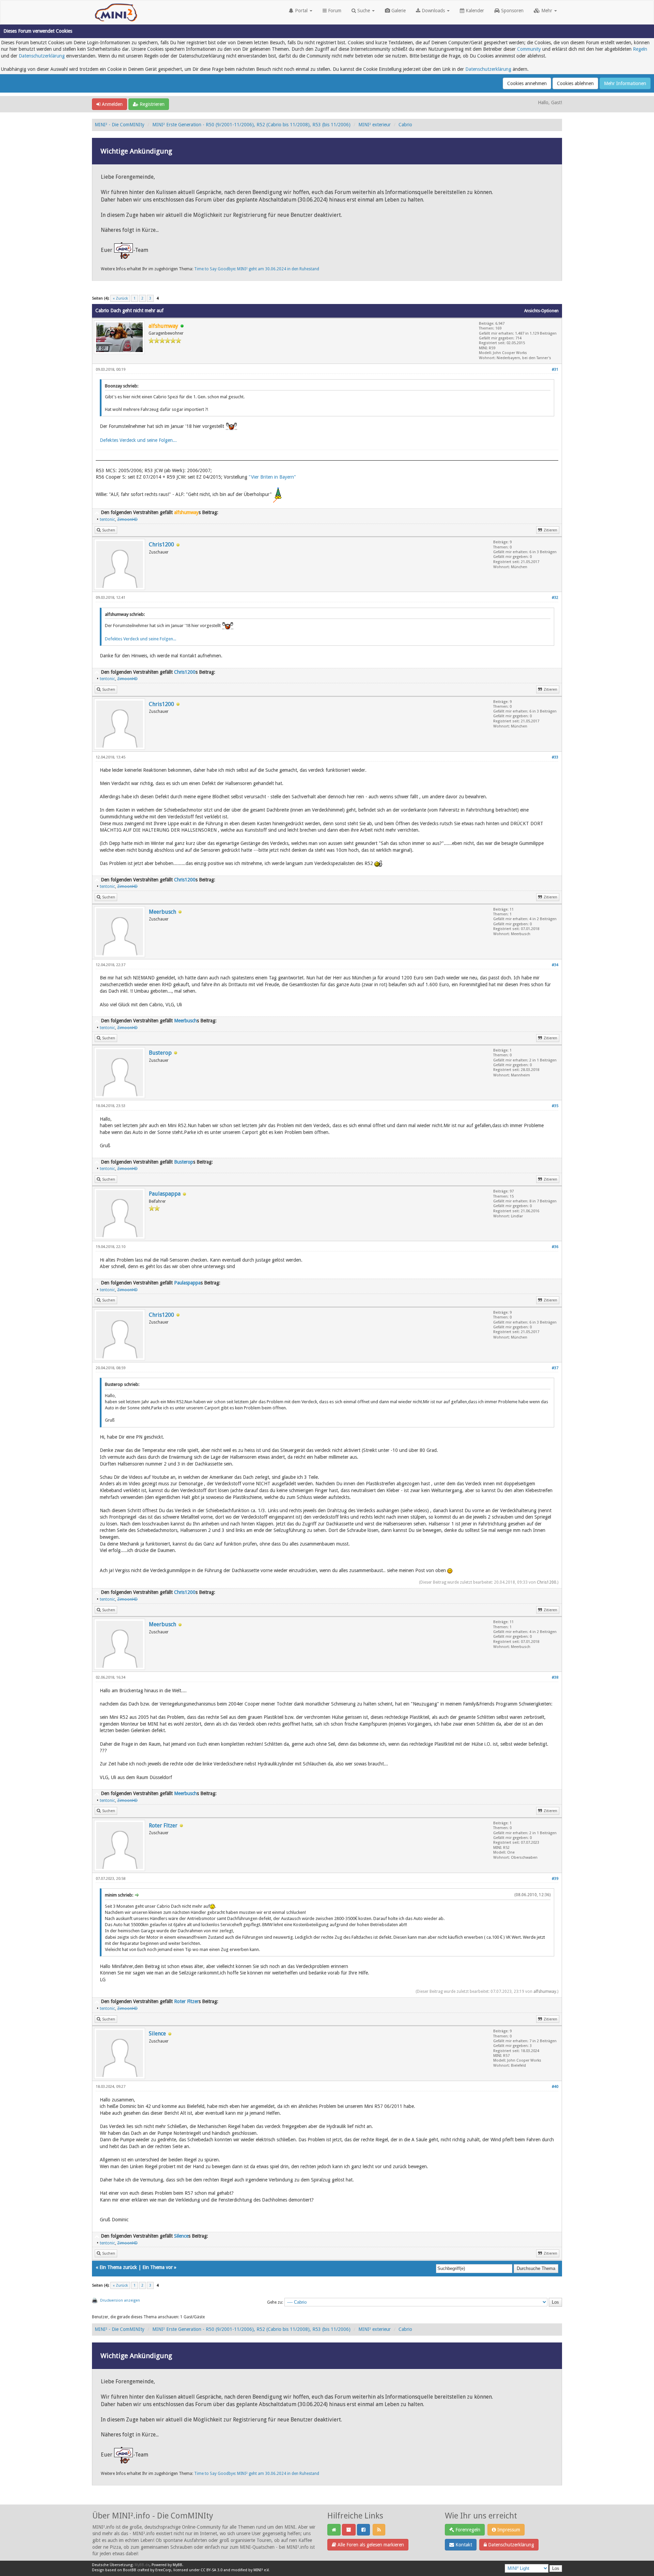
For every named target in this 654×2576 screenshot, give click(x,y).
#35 (555, 1106)
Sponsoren (512, 11)
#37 (555, 1368)
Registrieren (151, 104)
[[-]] (97, 512)
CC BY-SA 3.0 (212, 2570)
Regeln (640, 49)
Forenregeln (467, 2530)
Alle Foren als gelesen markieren (370, 2545)
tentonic (107, 519)
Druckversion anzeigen (120, 2300)
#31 (555, 370)
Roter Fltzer (163, 1826)
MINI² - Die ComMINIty (120, 125)
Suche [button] (364, 11)
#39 (555, 1879)
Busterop (160, 1053)
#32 (555, 598)
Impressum (508, 2530)
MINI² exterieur (375, 125)
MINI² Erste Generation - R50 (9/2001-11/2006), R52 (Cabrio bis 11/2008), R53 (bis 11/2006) (251, 125)
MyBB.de (142, 2565)
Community (529, 49)
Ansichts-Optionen (541, 311)
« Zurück (120, 298)
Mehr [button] (547, 11)
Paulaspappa (165, 1194)
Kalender (474, 11)
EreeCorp (163, 2570)
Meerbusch (162, 912)
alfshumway (545, 1991)
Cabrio (405, 125)
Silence (157, 2034)
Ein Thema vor (158, 2267)
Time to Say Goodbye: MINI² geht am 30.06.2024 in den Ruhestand (257, 269)
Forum (334, 11)
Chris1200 (161, 545)
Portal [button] (301, 11)
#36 (555, 1247)
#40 (555, 2087)
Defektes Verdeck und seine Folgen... (138, 440)
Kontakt (463, 2545)
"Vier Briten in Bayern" (272, 477)
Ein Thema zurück (118, 2267)
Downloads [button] (433, 11)
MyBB (177, 2565)
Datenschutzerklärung (42, 56)
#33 (555, 757)
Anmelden (112, 104)
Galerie (398, 11)
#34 (555, 965)
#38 (555, 1677)
